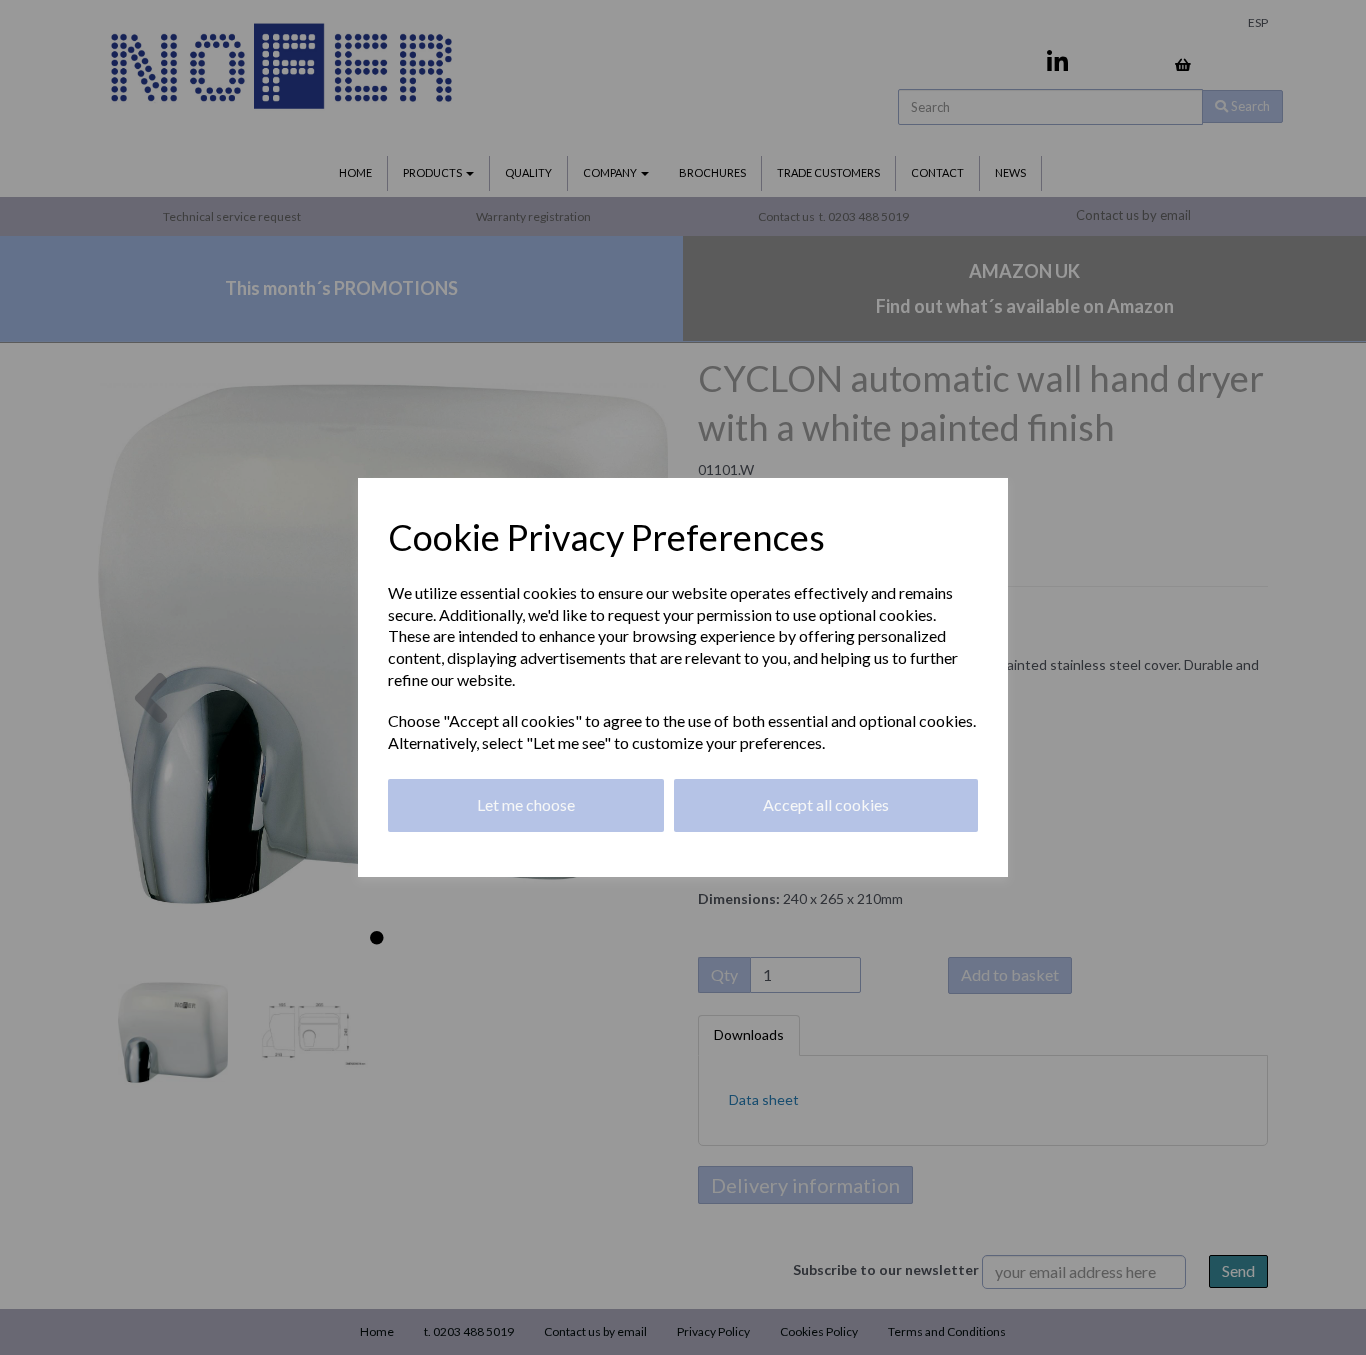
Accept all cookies (826, 804)
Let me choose (526, 804)
